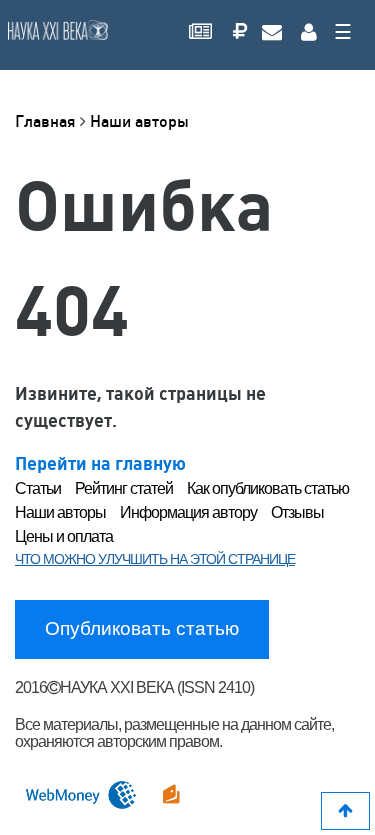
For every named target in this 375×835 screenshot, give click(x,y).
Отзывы (297, 512)
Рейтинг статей (124, 488)
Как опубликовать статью (268, 488)
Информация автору (188, 512)
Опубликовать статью (142, 628)
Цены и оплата (64, 536)
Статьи (38, 488)
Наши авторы (139, 121)
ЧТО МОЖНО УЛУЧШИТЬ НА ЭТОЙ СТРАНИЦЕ (155, 559)
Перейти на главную (100, 463)
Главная (47, 121)
